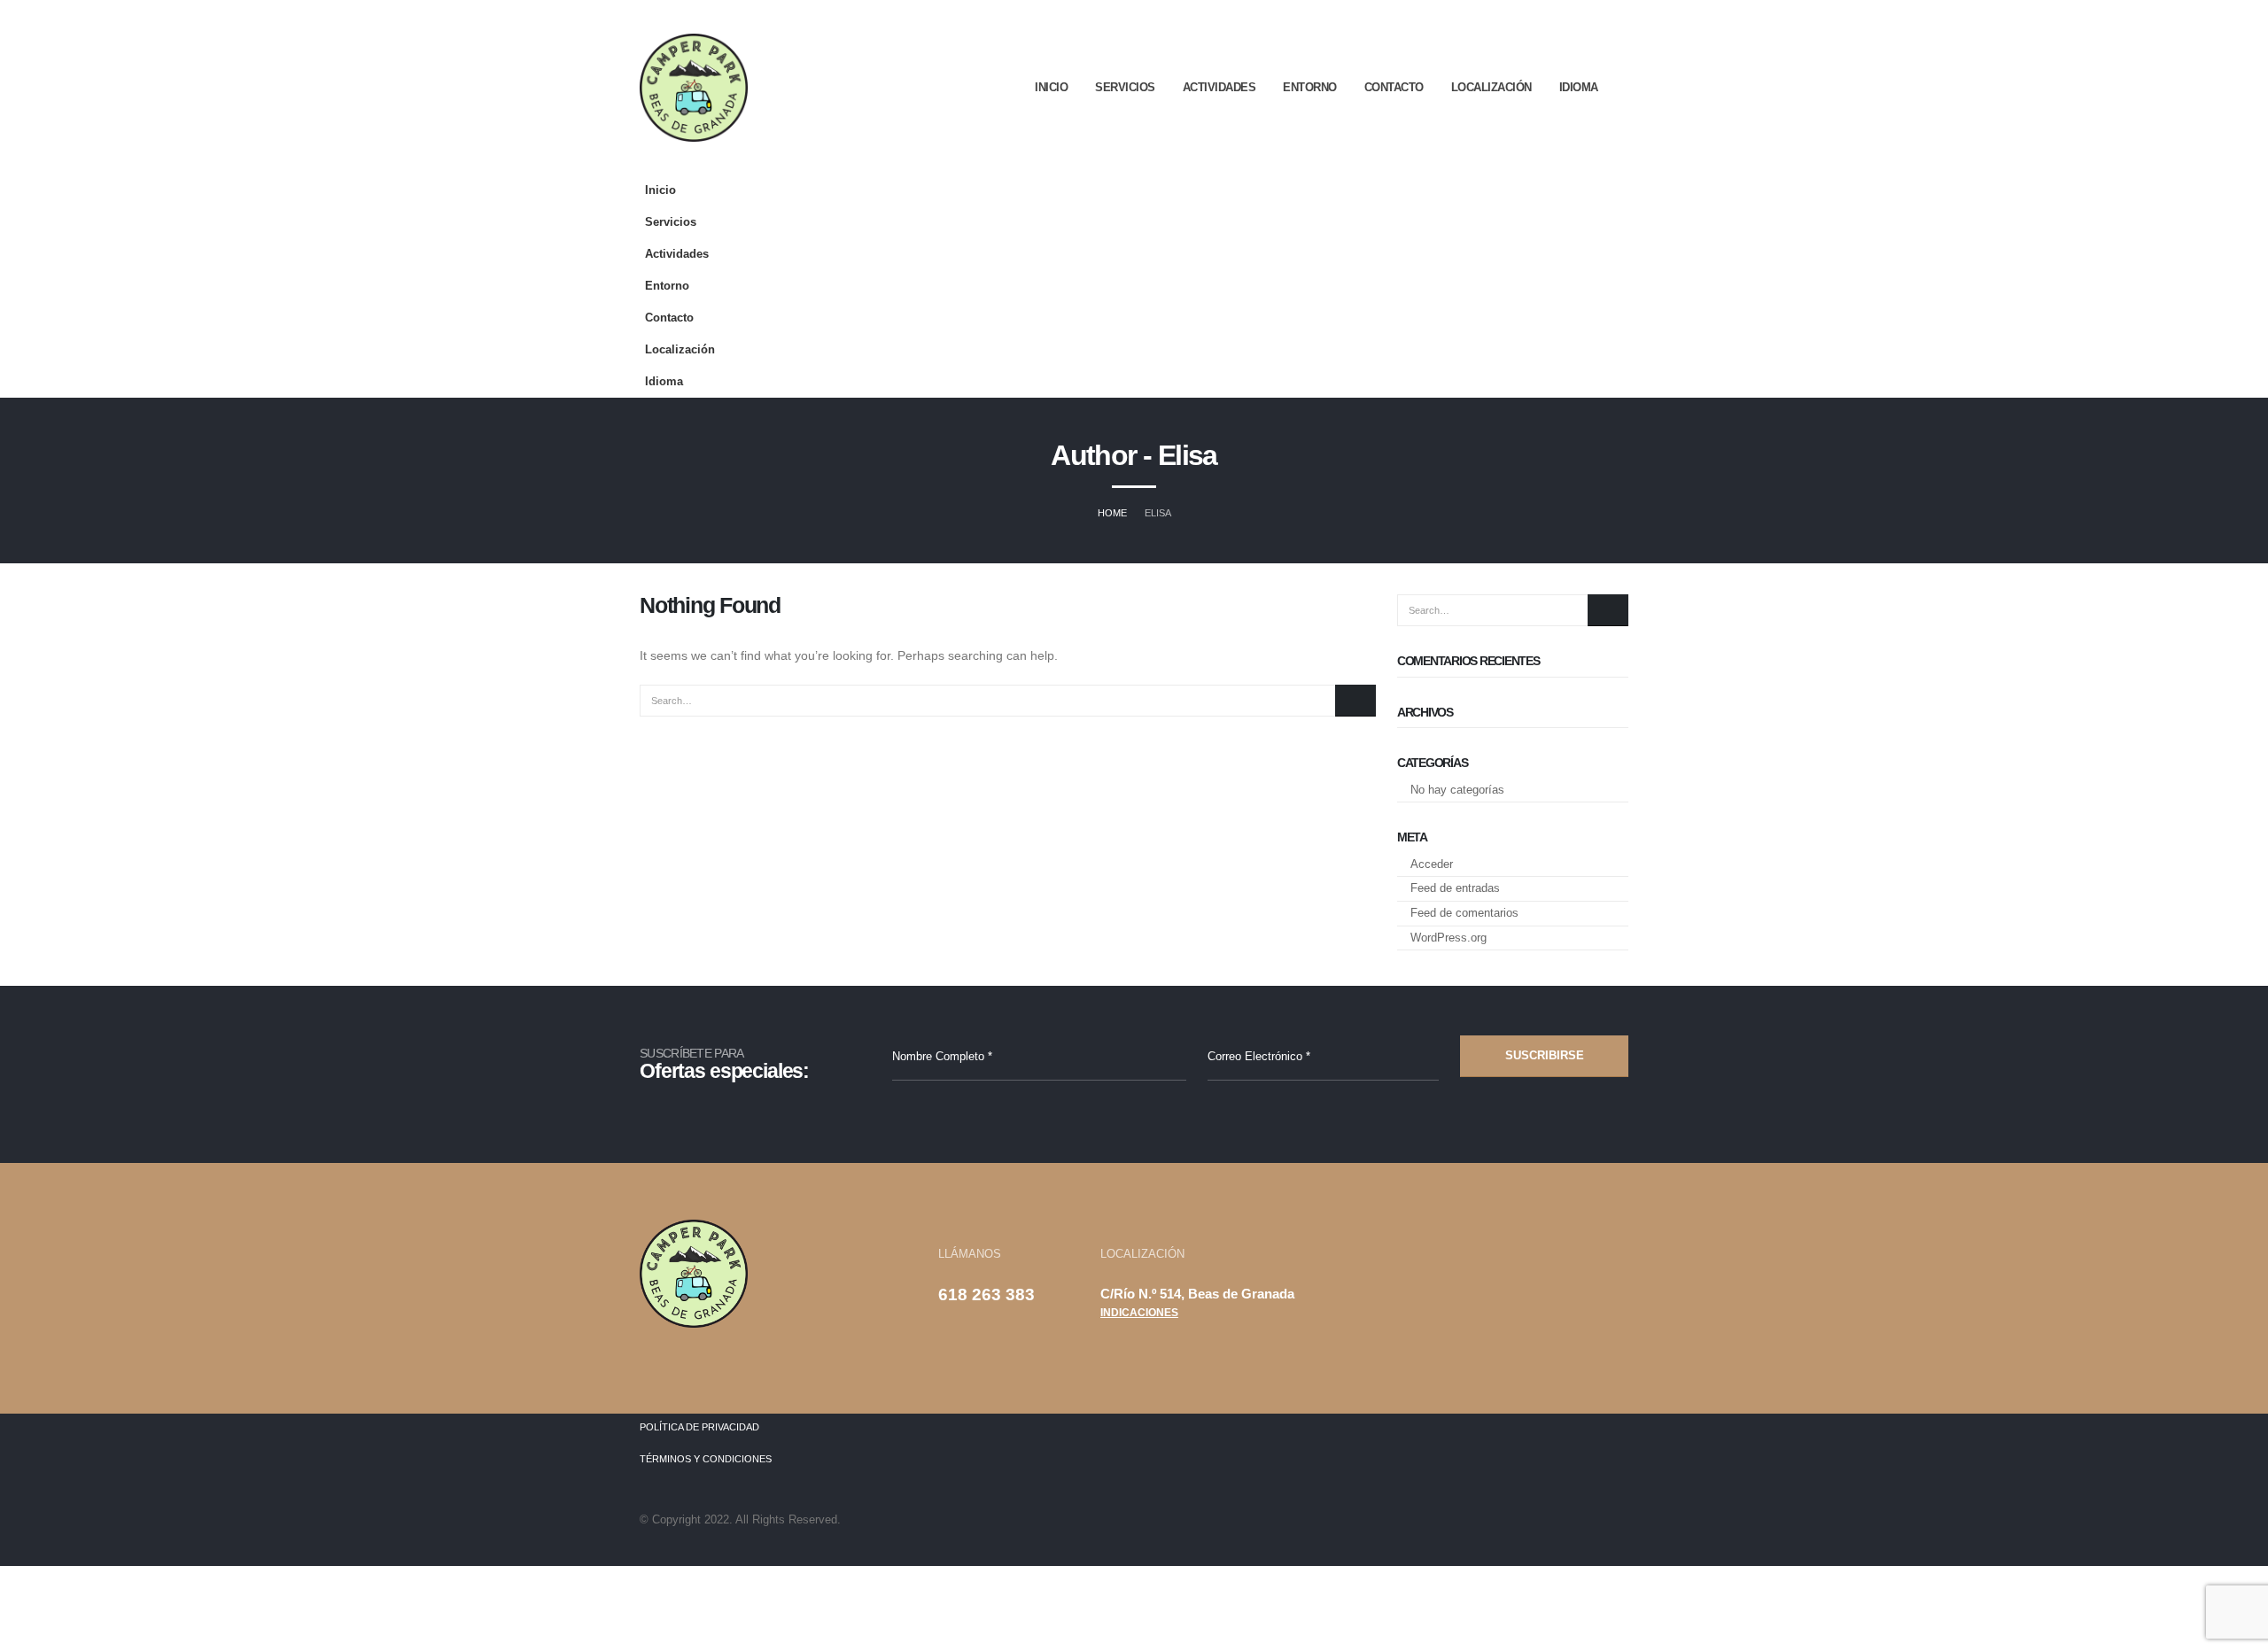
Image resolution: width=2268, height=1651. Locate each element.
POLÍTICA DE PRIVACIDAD (699, 1427)
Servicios (1125, 87)
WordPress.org (1449, 938)
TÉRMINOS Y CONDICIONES (706, 1459)
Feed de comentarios (1464, 913)
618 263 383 (986, 1294)
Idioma (1579, 87)
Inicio (1051, 87)
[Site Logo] (694, 88)
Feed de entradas (1455, 888)
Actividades (1219, 87)
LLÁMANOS (970, 1255)
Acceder (1432, 864)
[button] (1611, 404)
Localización (1491, 87)
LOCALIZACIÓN (1142, 1255)
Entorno (1310, 87)
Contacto (1394, 87)
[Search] (1355, 701)
